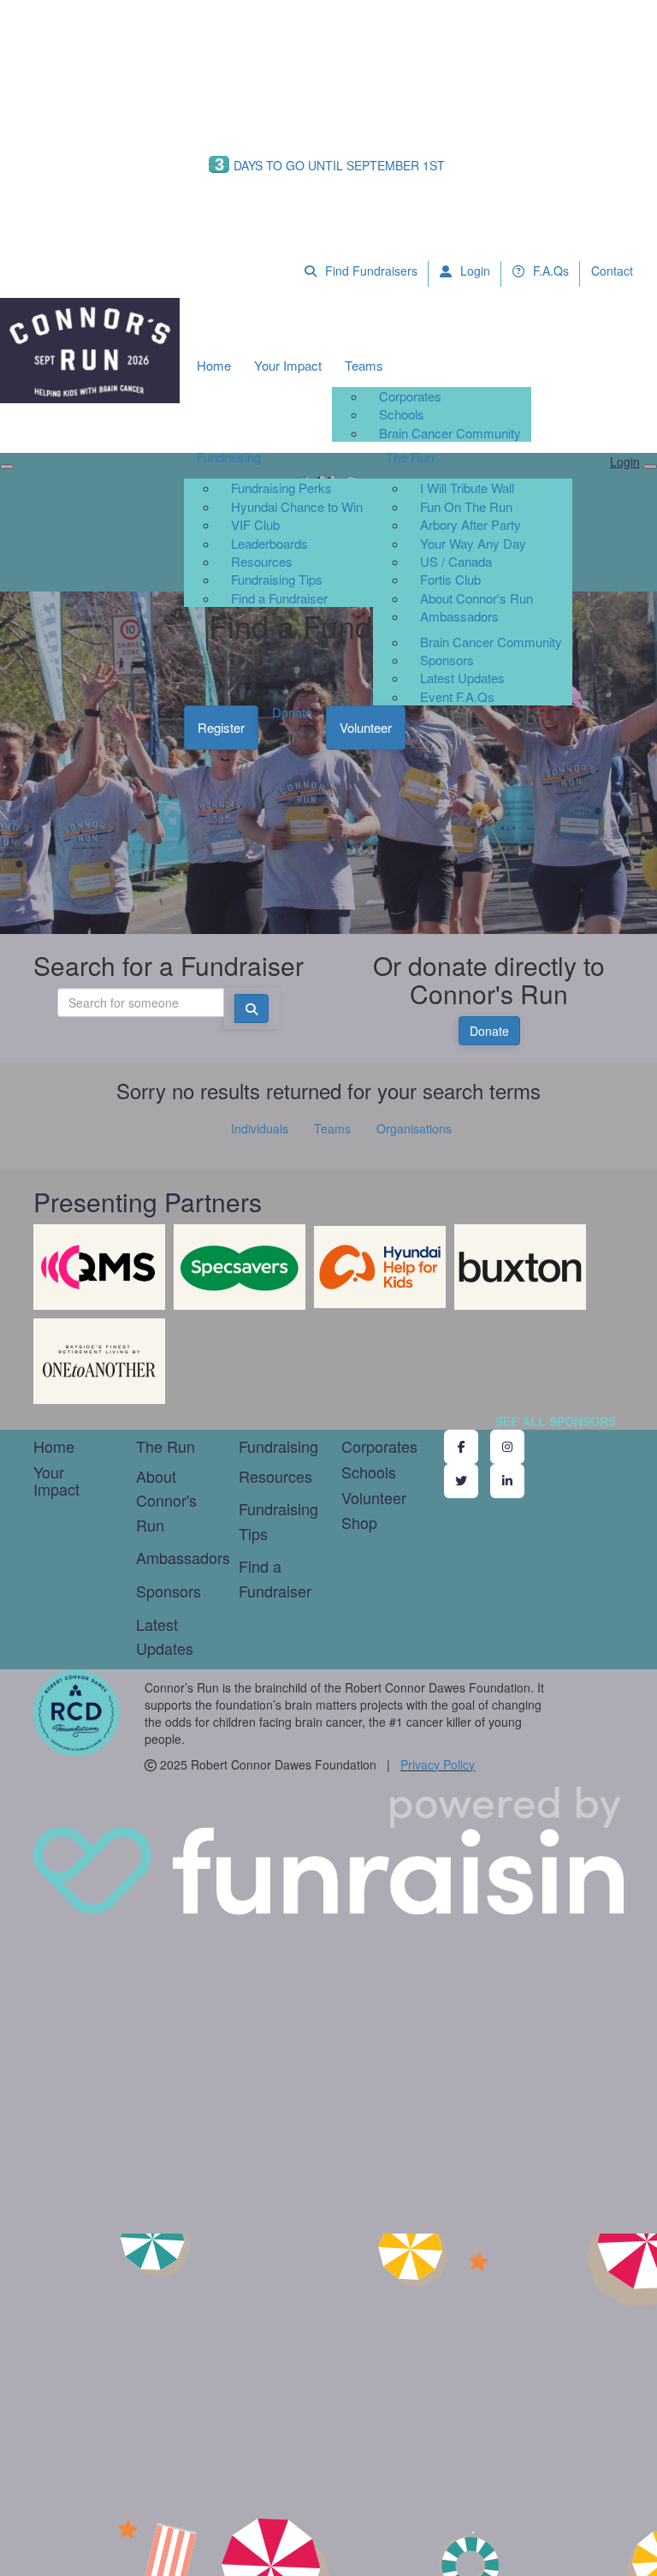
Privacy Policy (438, 1764)
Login (474, 271)
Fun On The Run (466, 506)
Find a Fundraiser (279, 598)
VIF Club (255, 524)
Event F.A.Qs (457, 696)
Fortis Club (450, 579)
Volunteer (366, 727)
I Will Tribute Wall (467, 488)
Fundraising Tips (277, 579)
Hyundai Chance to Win (297, 506)
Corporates (410, 396)
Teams (364, 365)
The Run (410, 457)
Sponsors (447, 660)
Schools (402, 414)
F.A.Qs (549, 271)
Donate (292, 712)
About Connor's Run (476, 598)
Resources (262, 561)
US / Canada (456, 561)
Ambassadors (459, 616)
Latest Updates (462, 678)
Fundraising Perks (281, 488)
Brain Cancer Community (450, 433)
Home (214, 365)
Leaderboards (269, 543)
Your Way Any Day (473, 543)
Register (221, 727)
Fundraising (229, 457)
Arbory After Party (471, 524)
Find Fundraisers (370, 271)
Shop (359, 1522)
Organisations (414, 1128)
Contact (612, 271)
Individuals (260, 1128)
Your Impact (288, 365)
